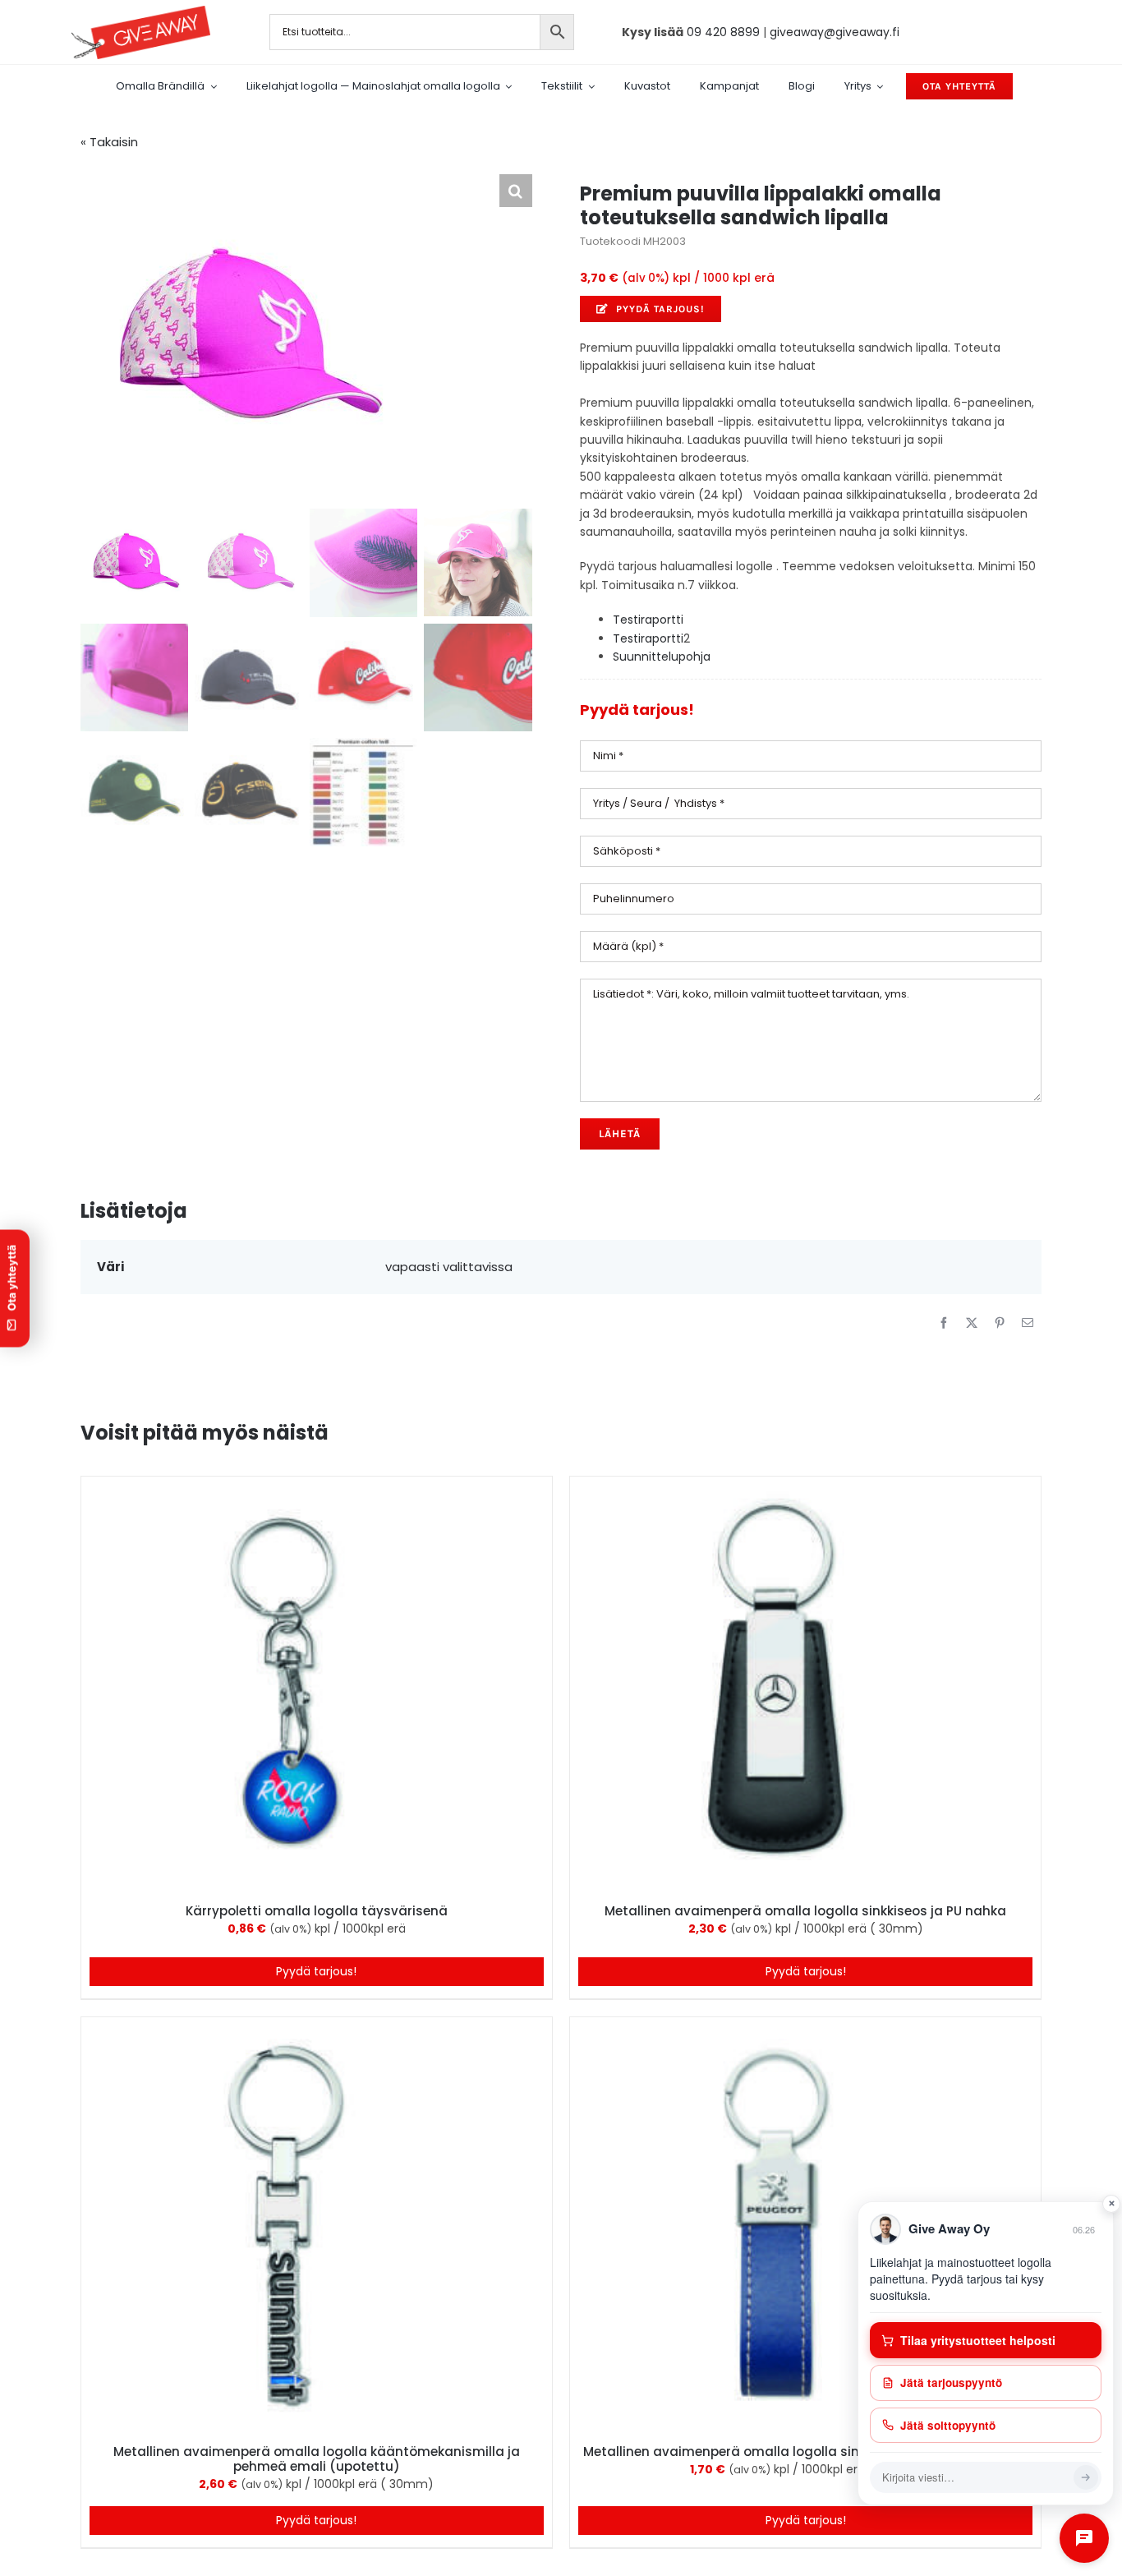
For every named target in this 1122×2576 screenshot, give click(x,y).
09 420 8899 (723, 32)
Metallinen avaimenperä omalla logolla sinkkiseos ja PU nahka (805, 1911)
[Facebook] (944, 1323)
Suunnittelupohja (662, 657)
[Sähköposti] (1028, 1323)
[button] (516, 191)
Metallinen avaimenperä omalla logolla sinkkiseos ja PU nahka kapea (806, 2452)
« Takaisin (109, 142)
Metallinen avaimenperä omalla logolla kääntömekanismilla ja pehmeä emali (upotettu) (317, 2459)
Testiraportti (648, 620)
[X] (972, 1323)
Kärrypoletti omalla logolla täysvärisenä (317, 1911)
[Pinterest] (1000, 1323)
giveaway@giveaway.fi (835, 32)
